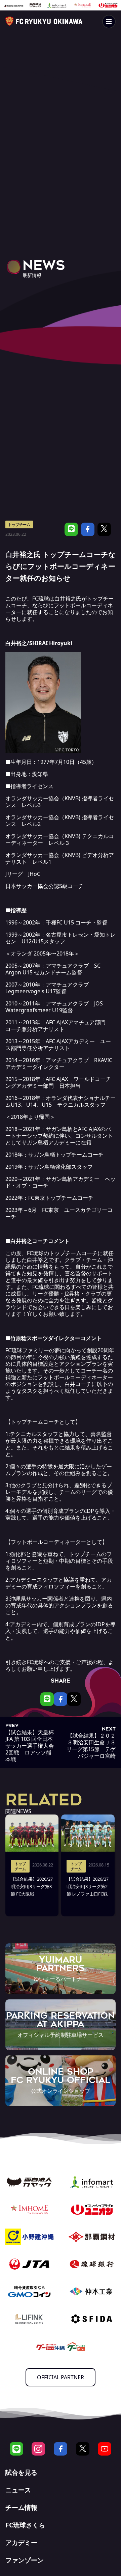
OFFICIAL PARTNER (61, 2377)
